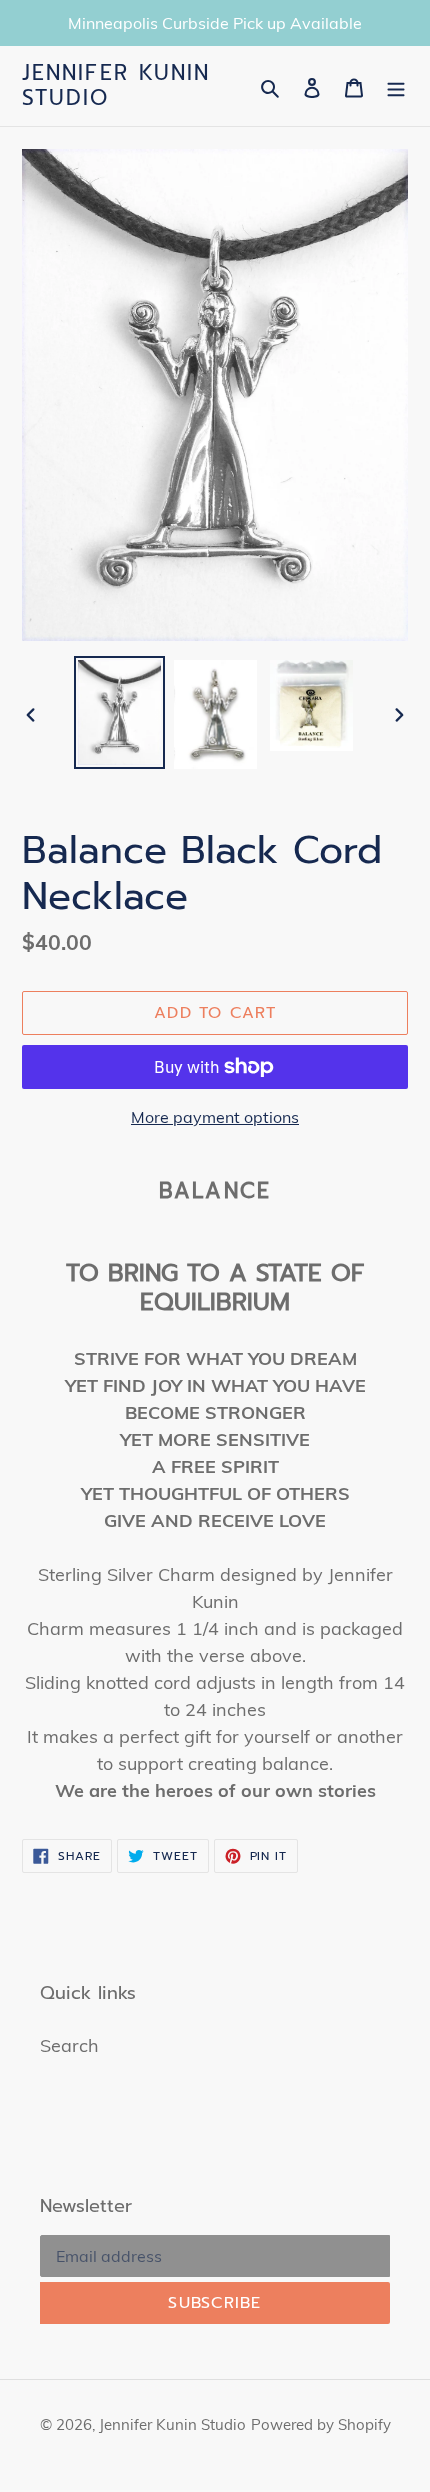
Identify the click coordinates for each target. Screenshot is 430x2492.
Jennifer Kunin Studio (116, 86)
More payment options (215, 1117)
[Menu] (396, 86)
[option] (120, 713)
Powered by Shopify (321, 2424)
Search (69, 2045)
